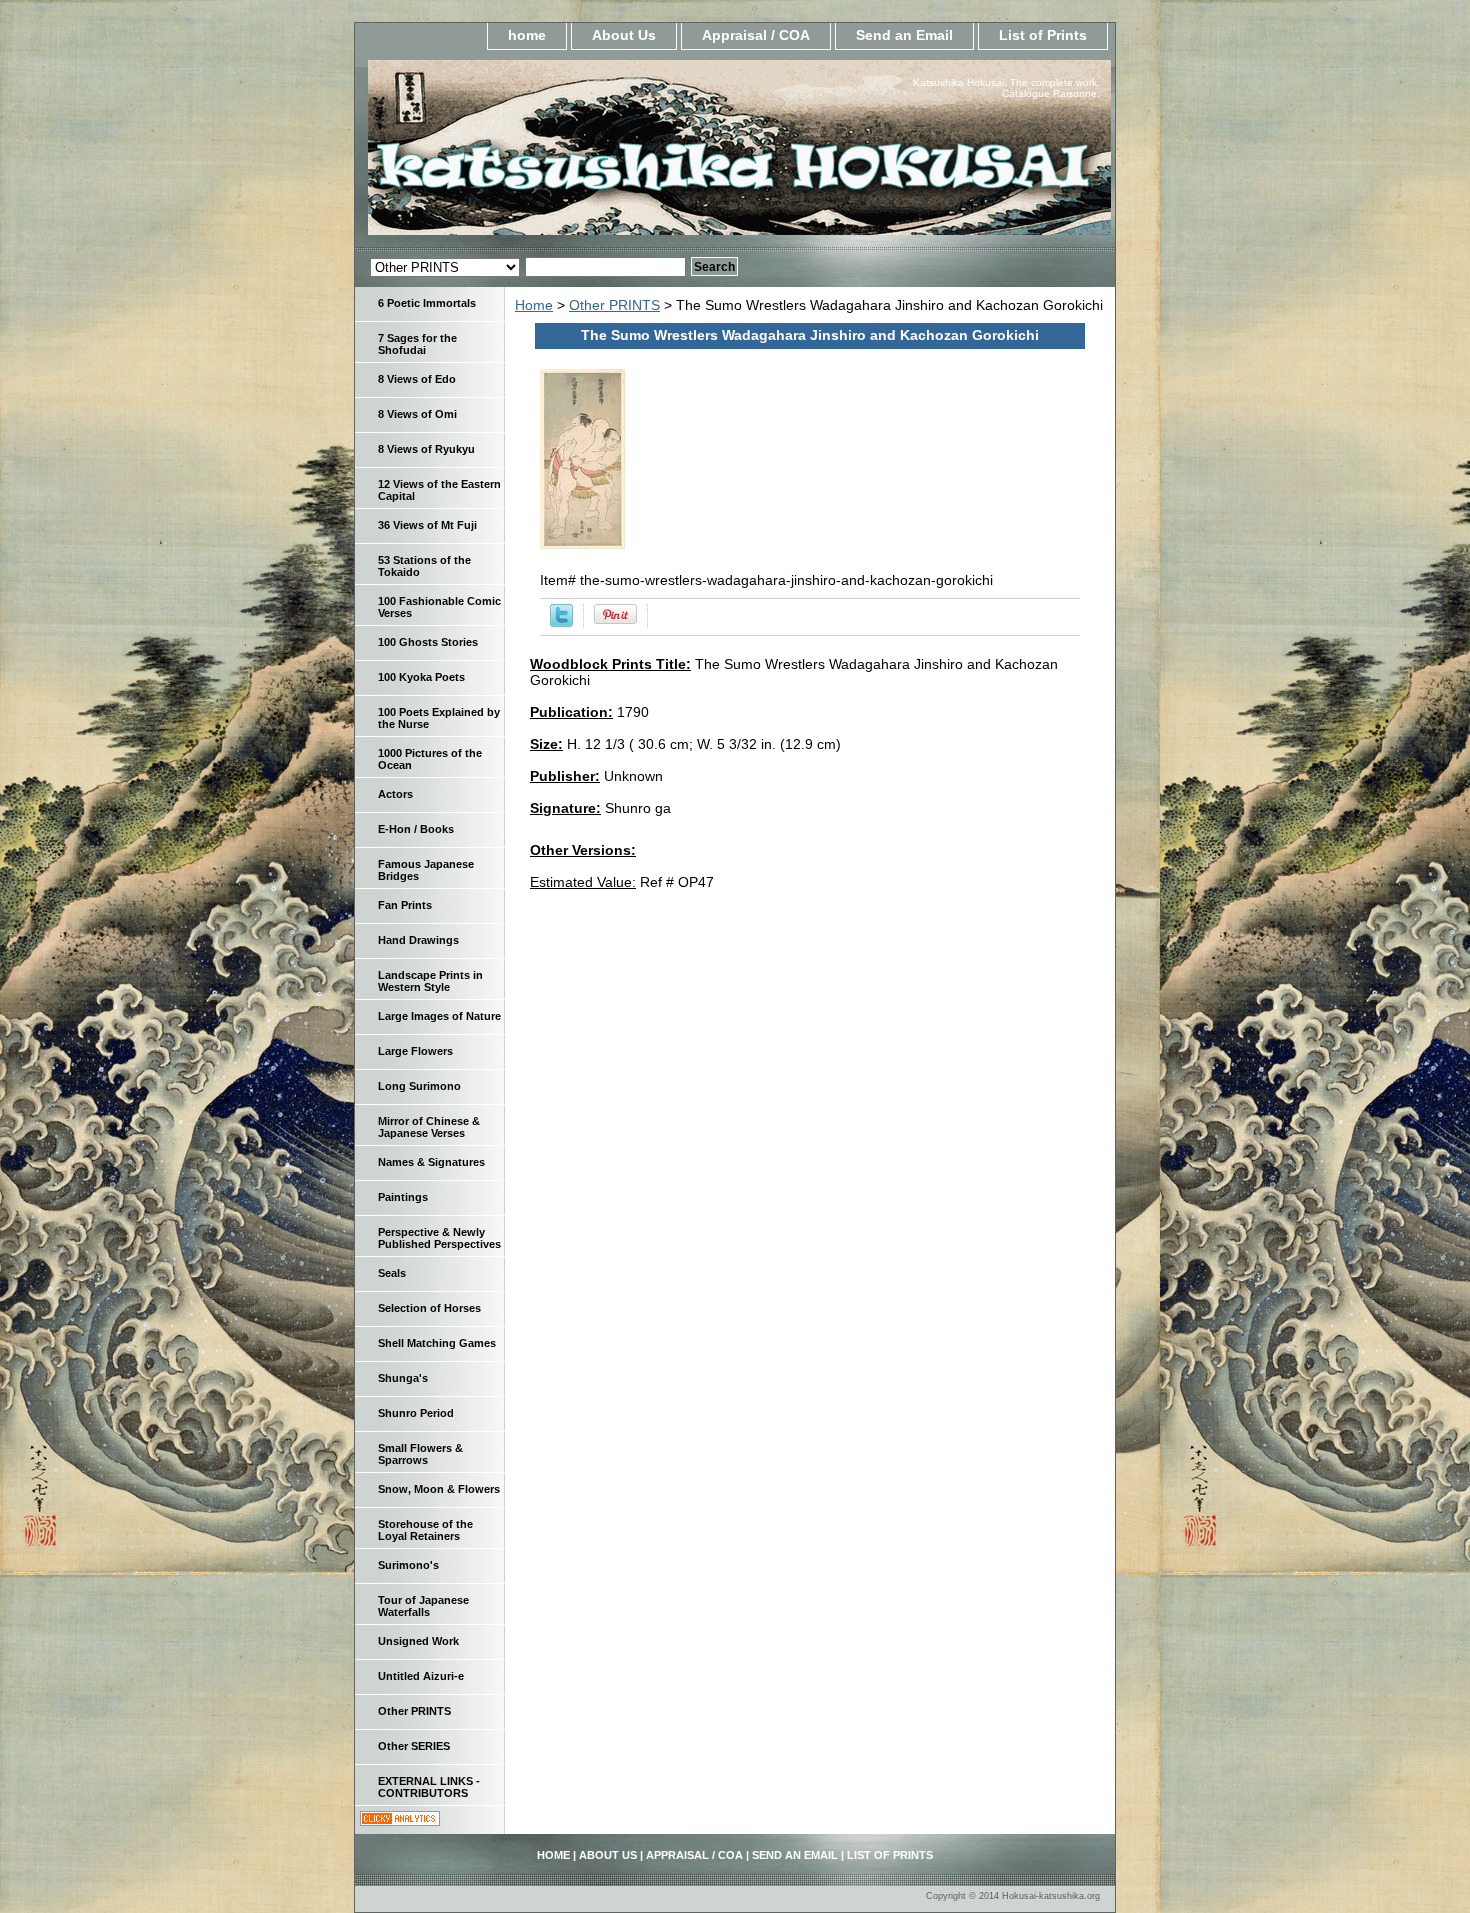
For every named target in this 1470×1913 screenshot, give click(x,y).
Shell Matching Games (437, 1343)
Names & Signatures (431, 1162)
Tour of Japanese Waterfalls (423, 1606)
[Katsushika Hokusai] (605, 153)
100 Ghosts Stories (428, 642)
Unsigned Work (418, 1641)
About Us (624, 35)
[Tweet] (561, 622)
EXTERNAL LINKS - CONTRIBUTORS (429, 1787)
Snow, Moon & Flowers (439, 1489)
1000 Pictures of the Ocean (430, 759)
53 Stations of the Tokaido (424, 566)
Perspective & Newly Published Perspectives (439, 1238)
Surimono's (408, 1565)
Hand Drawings (418, 940)
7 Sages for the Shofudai (417, 344)
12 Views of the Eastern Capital (439, 490)
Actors (395, 794)
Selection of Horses (429, 1308)
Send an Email (904, 35)
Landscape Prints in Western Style (430, 981)
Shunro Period (416, 1413)
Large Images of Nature (439, 1016)
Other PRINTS (614, 305)
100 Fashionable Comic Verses (439, 607)
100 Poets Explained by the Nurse (439, 718)
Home (534, 305)
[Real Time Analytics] (400, 1821)
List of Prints (1043, 35)
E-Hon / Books (416, 829)
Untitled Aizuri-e (421, 1676)
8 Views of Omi (417, 414)
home (527, 35)
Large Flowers (415, 1051)
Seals (392, 1273)
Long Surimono (419, 1086)
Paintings (403, 1197)
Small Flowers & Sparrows (420, 1454)
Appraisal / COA (756, 35)
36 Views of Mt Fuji (427, 525)
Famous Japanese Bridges (426, 870)
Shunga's (403, 1378)
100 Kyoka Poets (421, 677)
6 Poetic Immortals (427, 303)
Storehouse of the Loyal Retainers (425, 1530)
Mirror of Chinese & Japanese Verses (429, 1127)
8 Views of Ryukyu (426, 449)
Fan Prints (405, 905)
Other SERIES (414, 1746)
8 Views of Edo (417, 379)
